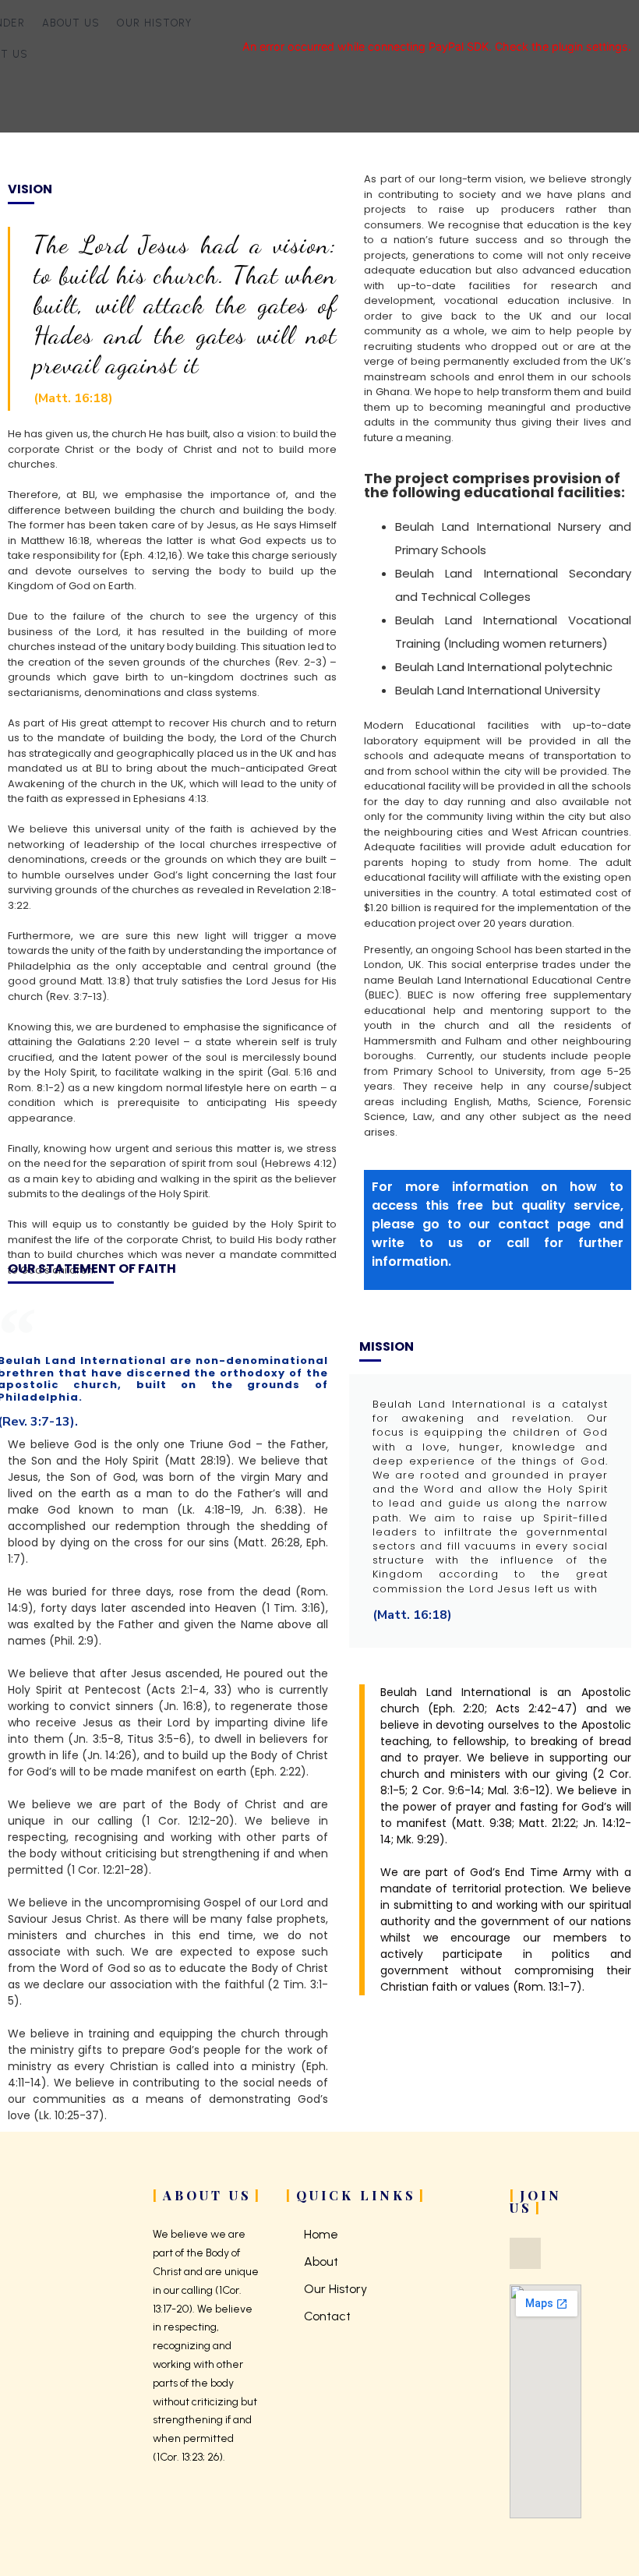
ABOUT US (71, 23)
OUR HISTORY (154, 23)
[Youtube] (525, 2253)
